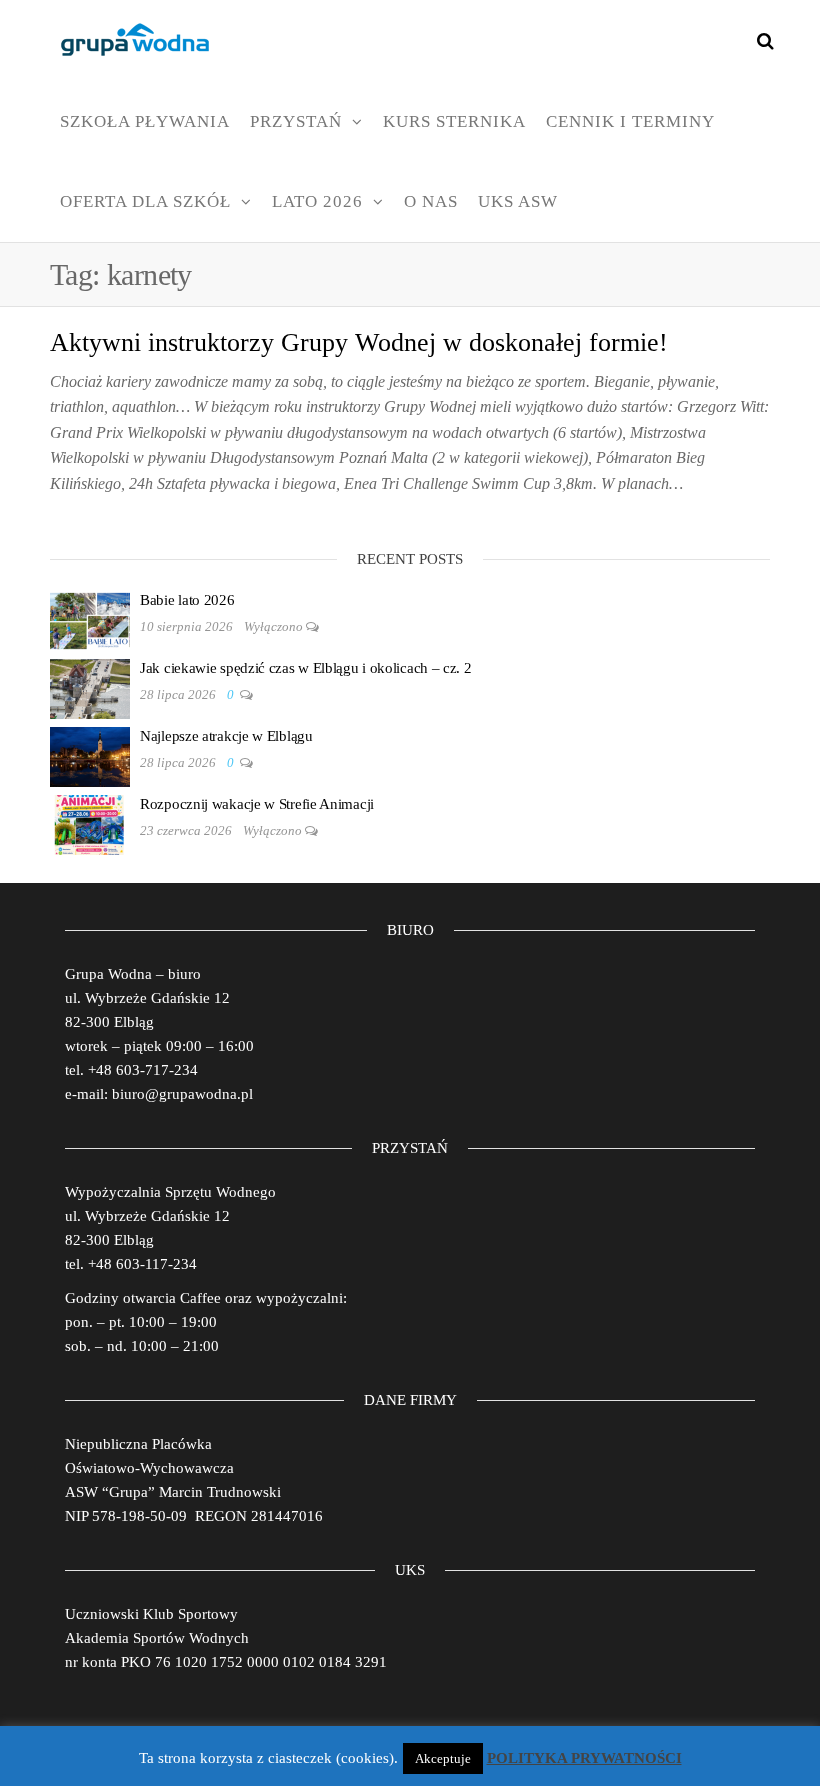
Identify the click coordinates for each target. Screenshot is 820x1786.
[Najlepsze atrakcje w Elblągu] (90, 755)
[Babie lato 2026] (90, 619)
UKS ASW (518, 201)
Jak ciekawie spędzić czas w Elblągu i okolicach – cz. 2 (306, 668)
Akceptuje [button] (443, 1758)
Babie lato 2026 (187, 600)
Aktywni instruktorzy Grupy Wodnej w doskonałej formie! (359, 342)
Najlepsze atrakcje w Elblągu (226, 736)
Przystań (296, 121)
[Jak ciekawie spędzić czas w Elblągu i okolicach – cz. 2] (90, 687)
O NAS (431, 201)
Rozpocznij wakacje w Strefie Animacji (257, 804)
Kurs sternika (454, 121)
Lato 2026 (317, 201)
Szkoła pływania (145, 121)
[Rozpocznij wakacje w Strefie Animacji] (90, 823)
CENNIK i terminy (630, 121)
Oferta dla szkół (145, 201)
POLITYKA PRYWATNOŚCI (584, 1758)
